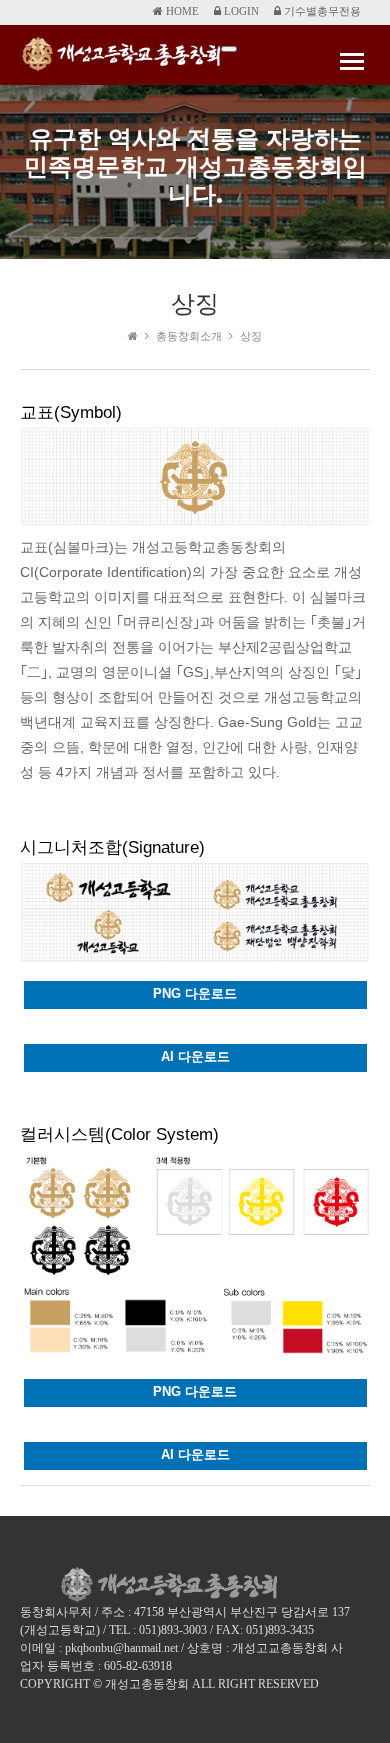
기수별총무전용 (321, 11)
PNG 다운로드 (195, 993)
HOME (181, 11)
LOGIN (240, 11)
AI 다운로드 (195, 1056)
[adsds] (229, 49)
